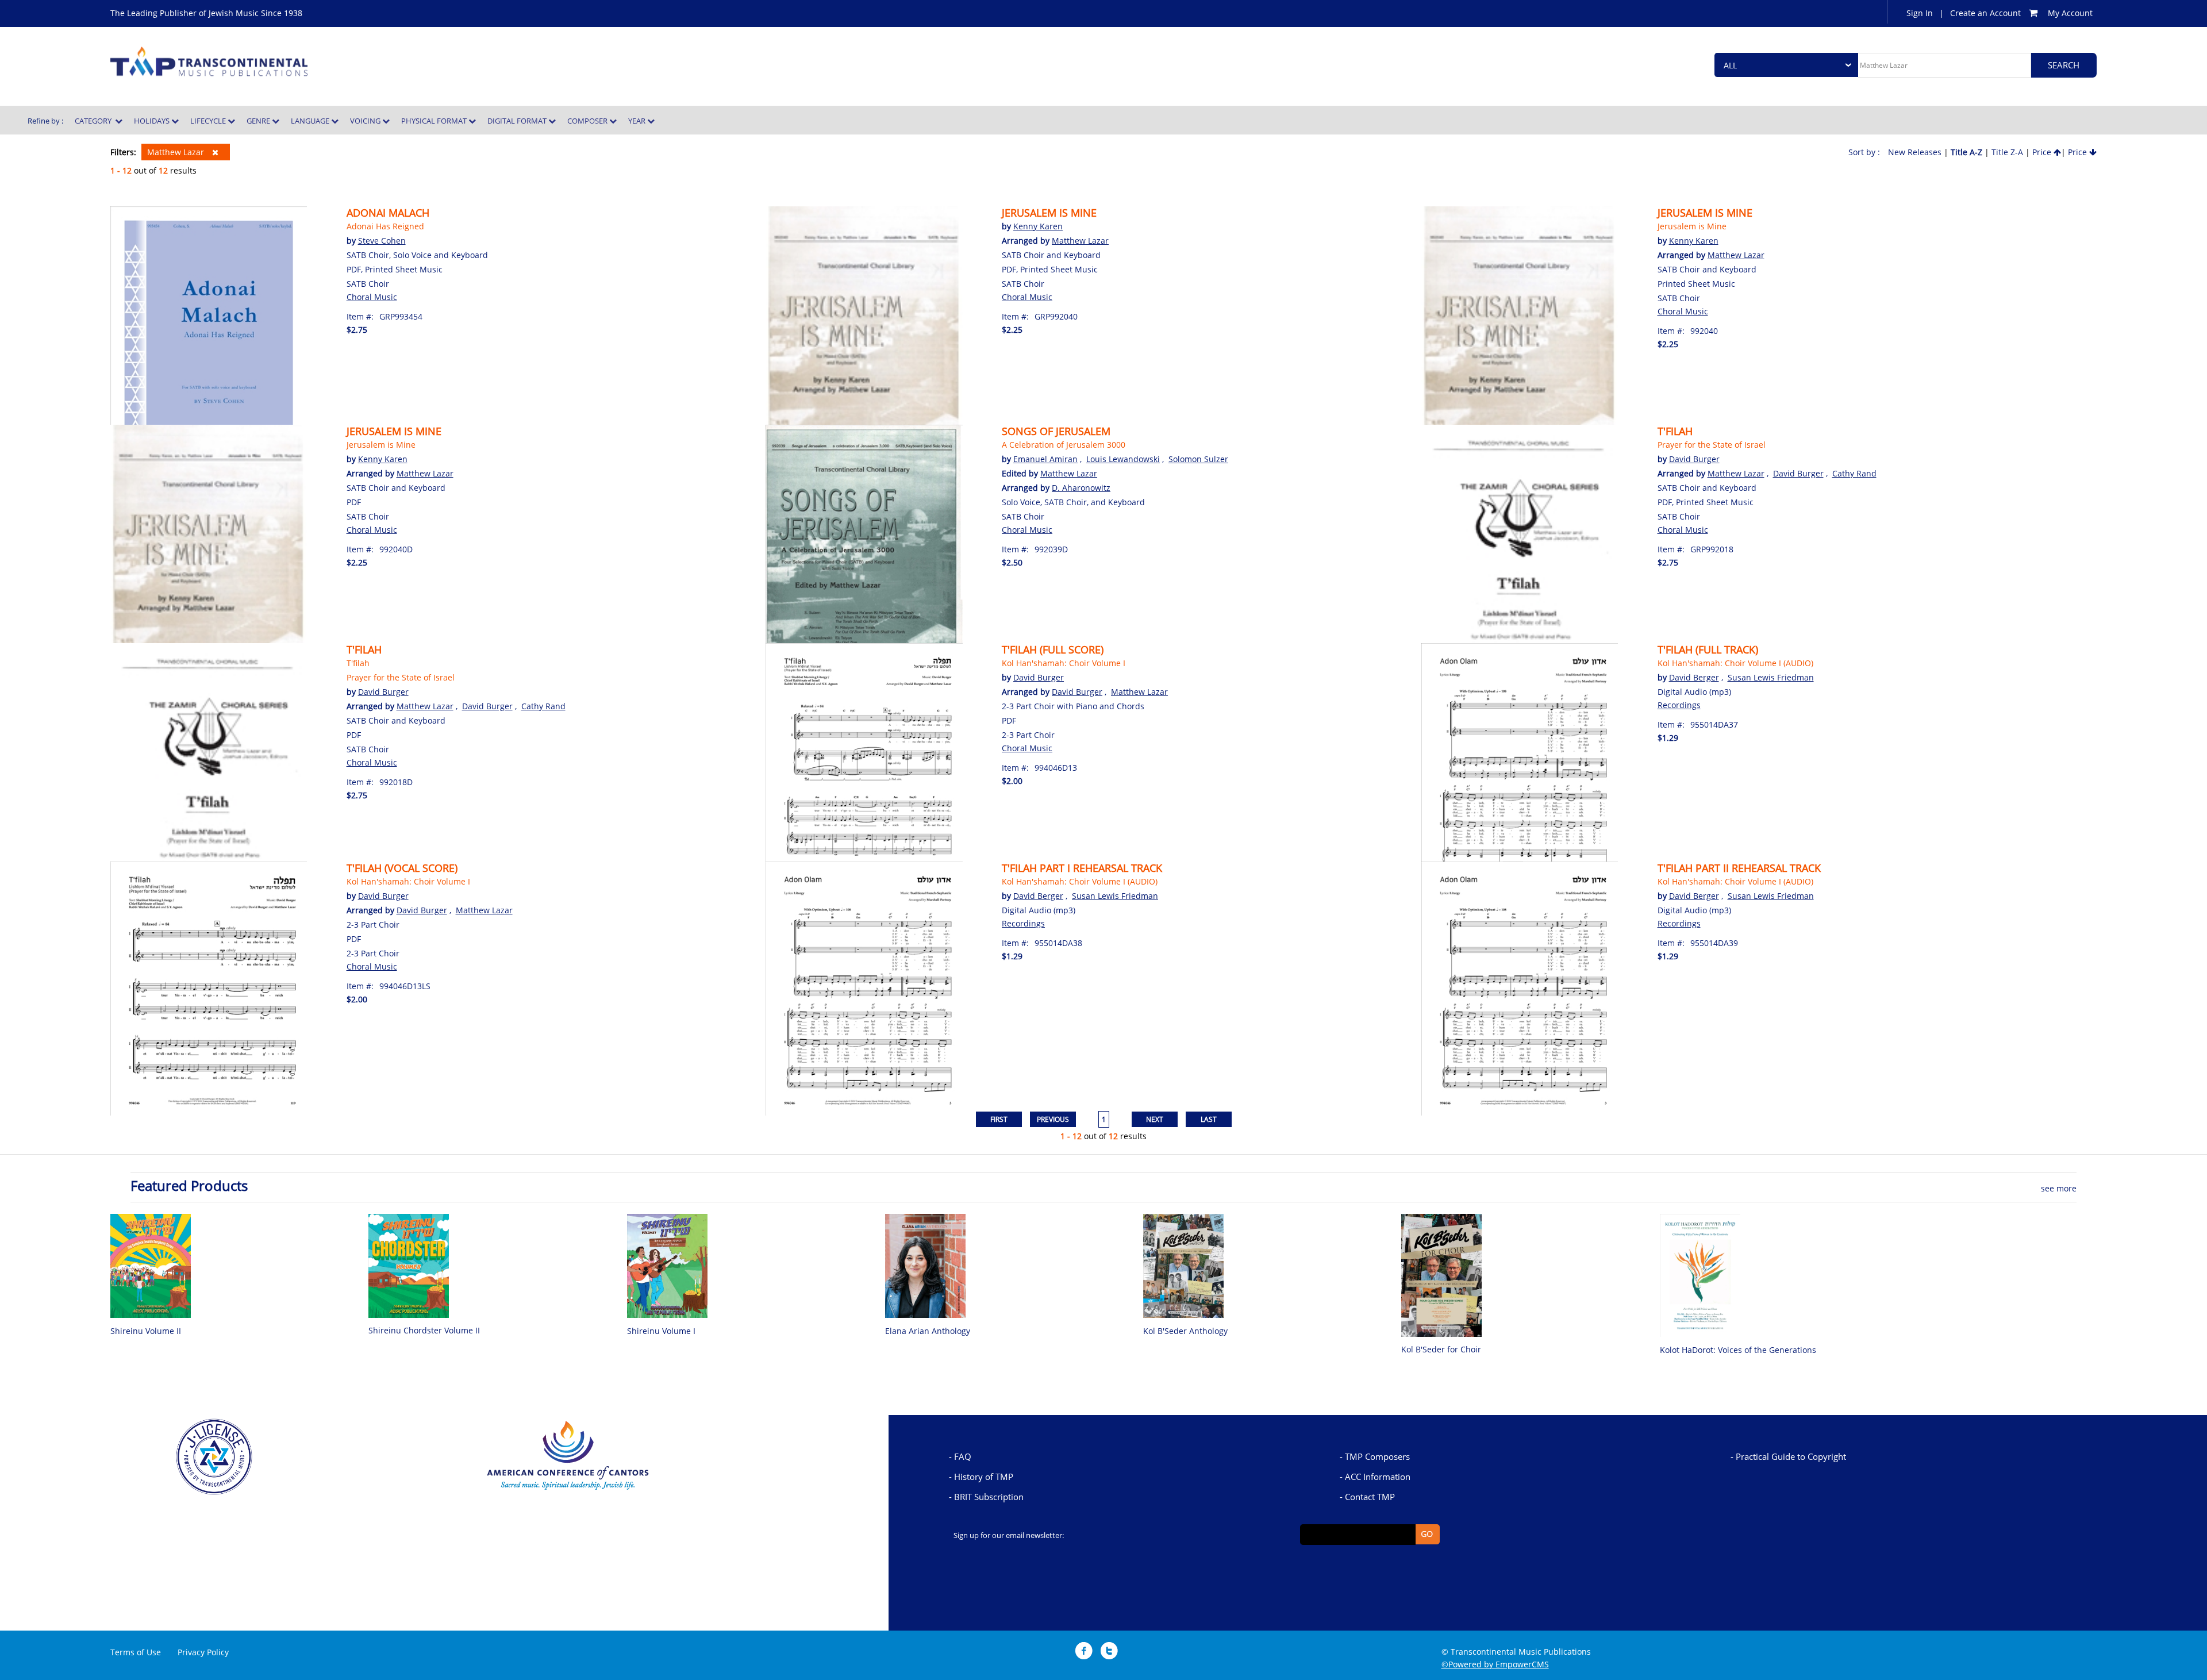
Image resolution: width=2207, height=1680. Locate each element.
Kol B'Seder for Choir (1441, 1349)
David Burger (1694, 459)
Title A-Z (1966, 152)
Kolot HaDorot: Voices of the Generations (1738, 1350)
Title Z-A (2007, 152)
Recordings (1679, 705)
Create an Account (1985, 13)
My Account (2070, 13)
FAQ (963, 1456)
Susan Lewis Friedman (1771, 677)
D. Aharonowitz (1081, 488)
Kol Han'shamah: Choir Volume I (1064, 663)
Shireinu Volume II (146, 1331)
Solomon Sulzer (1198, 459)
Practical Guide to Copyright (1791, 1456)
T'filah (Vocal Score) (402, 868)
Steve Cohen (382, 241)
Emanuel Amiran (1045, 459)
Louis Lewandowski (1123, 459)
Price (2043, 152)
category (95, 121)
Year (638, 121)
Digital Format (518, 121)
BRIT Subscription (989, 1497)
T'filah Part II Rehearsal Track (1739, 868)
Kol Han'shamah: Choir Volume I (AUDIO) (1735, 663)
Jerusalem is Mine (1049, 213)
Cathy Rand (1854, 473)
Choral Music (372, 297)
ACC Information (1378, 1477)
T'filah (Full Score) (1053, 649)
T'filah (1675, 431)
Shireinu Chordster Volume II (424, 1330)
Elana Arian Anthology (928, 1331)
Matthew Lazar (177, 152)
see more (2059, 1188)
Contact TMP (1370, 1497)
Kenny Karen (1038, 226)
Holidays (153, 121)
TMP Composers (1377, 1456)
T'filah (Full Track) (1708, 649)
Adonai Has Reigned (385, 226)
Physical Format (435, 121)
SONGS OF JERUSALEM (1056, 431)
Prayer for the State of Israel (1712, 445)
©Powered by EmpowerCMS (1495, 1664)
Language (311, 121)
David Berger (1694, 677)
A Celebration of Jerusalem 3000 (1064, 445)
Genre (259, 121)
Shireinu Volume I (661, 1331)
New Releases (1915, 152)
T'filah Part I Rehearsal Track (1082, 868)
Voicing (366, 121)
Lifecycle (209, 121)
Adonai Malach (388, 213)
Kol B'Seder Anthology (1185, 1331)
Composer (588, 121)
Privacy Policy (203, 1652)
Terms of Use (136, 1652)
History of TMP (984, 1477)
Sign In (1920, 13)
